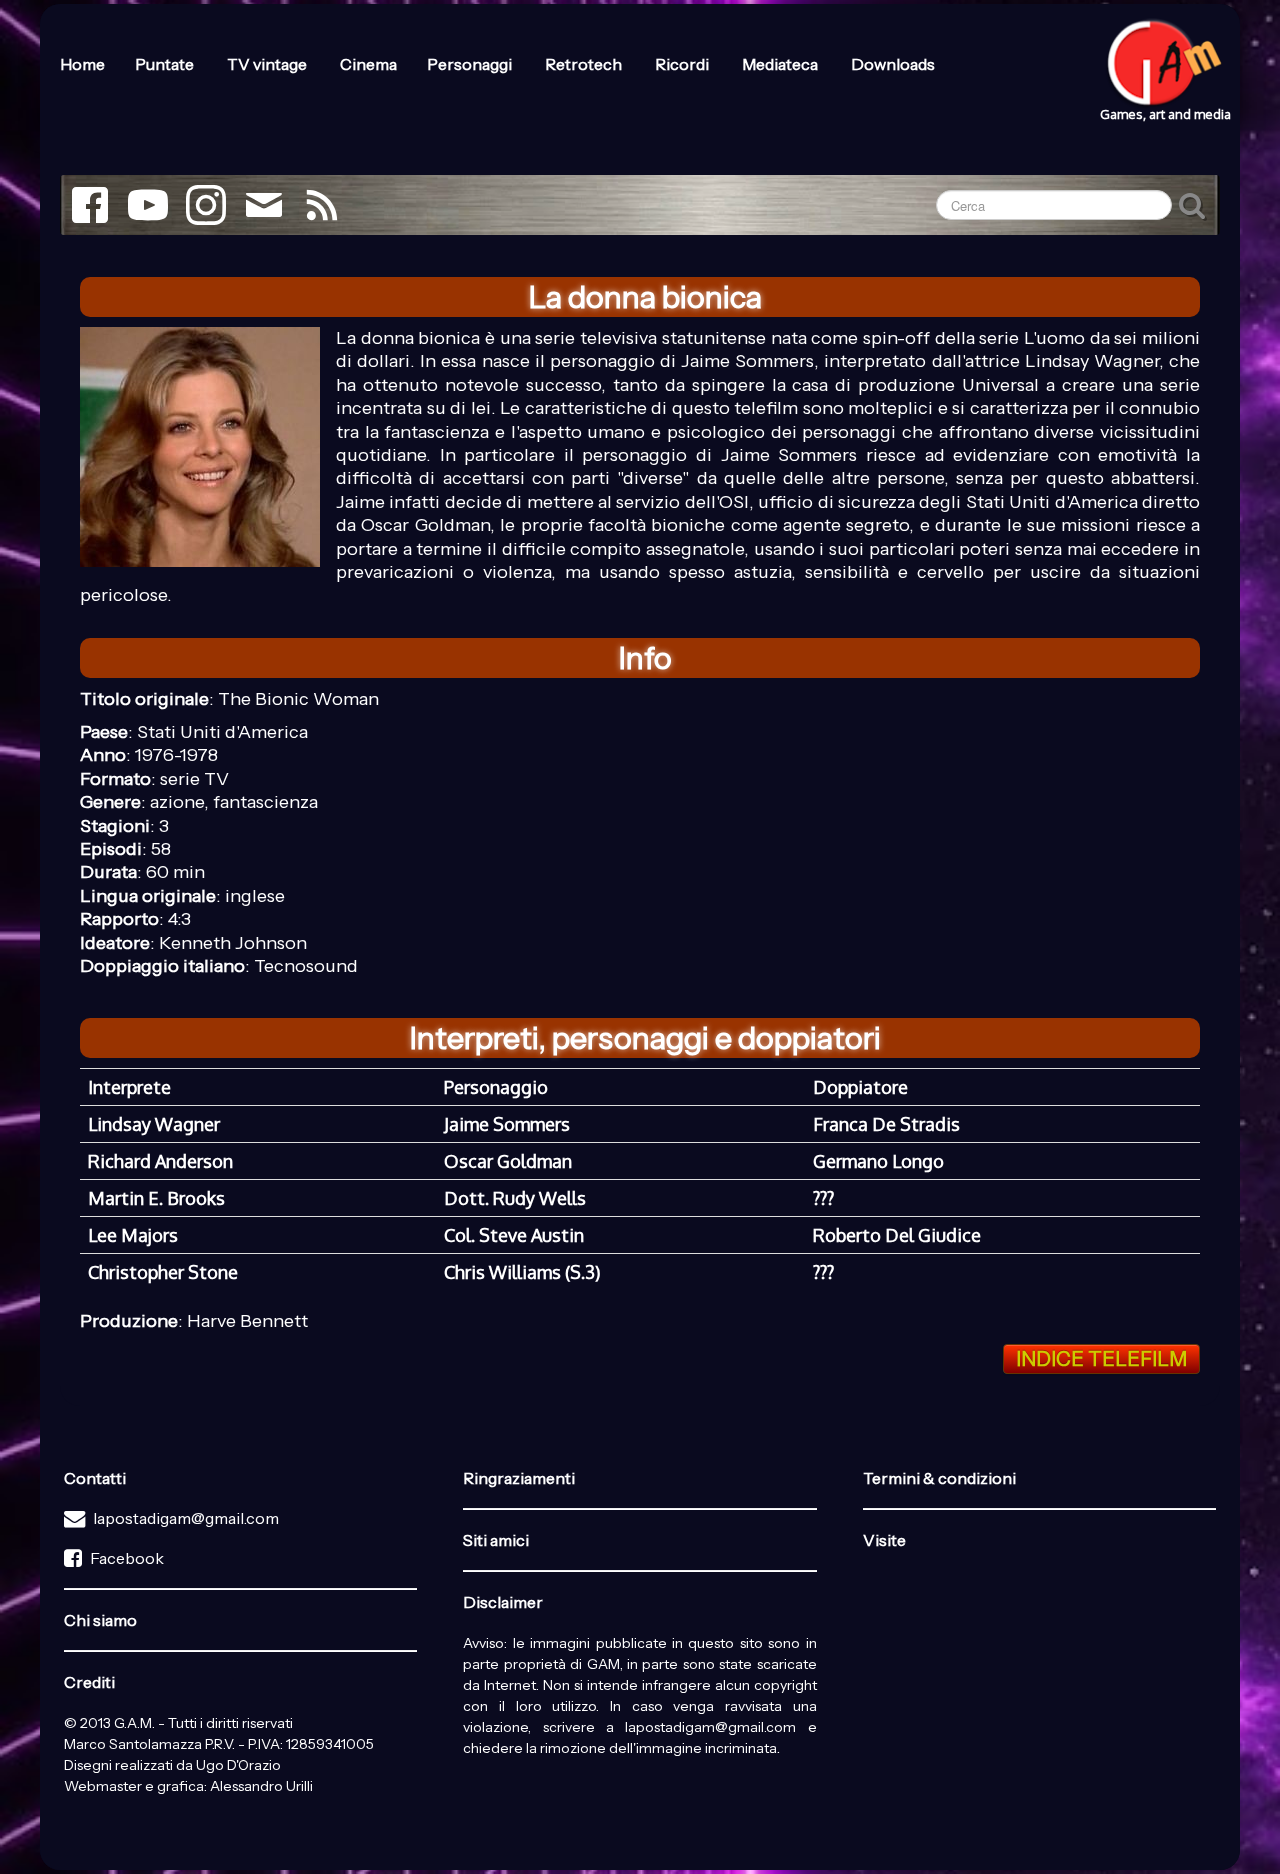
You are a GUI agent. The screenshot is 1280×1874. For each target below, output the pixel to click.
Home (82, 64)
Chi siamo (100, 1620)
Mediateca (781, 64)
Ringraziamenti (519, 1478)
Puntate (166, 64)
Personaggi (471, 64)
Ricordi (683, 64)
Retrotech (585, 64)
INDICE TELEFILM (1101, 1359)
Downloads (893, 64)
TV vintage (268, 64)
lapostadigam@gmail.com (186, 1518)
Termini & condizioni (939, 1478)
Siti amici (496, 1540)
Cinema (368, 64)
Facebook (127, 1558)
